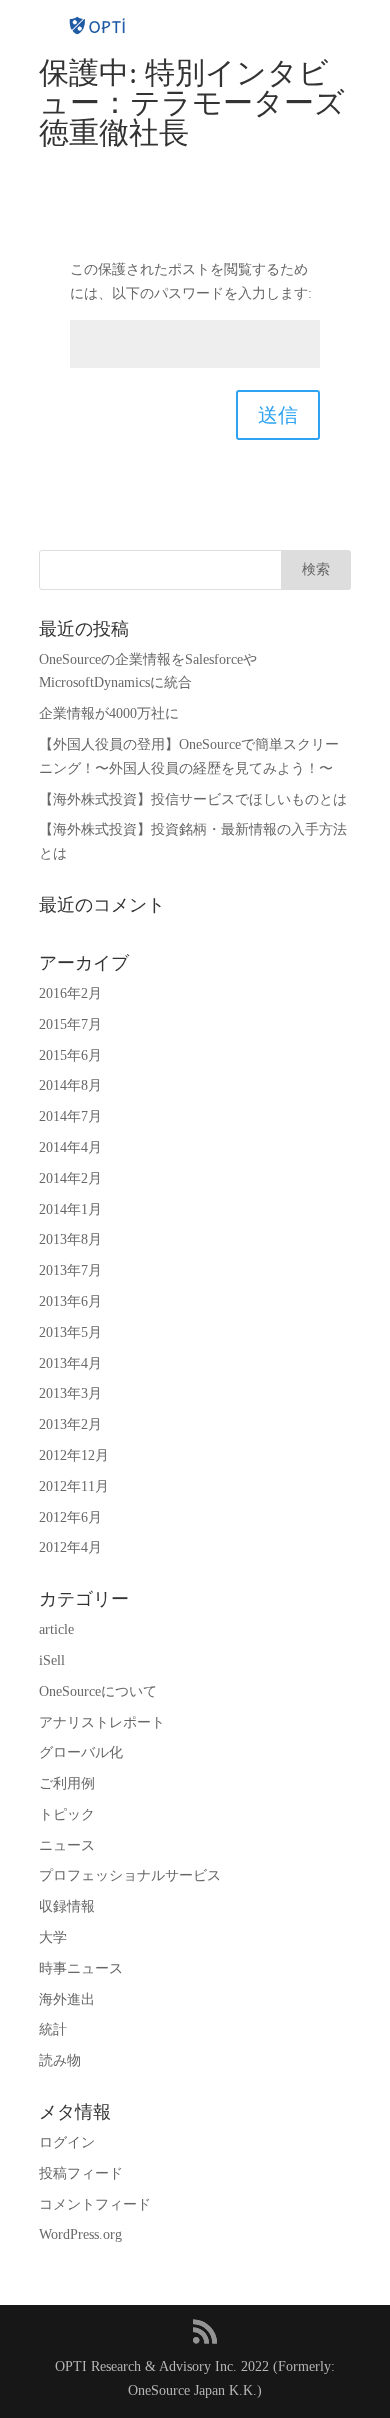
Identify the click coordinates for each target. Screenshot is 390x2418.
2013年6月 (70, 1301)
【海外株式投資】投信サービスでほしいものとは (193, 799)
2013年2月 (70, 1424)
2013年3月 (70, 1393)
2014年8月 (70, 1085)
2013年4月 (70, 1363)
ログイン (67, 2142)
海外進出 (67, 1999)
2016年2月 (70, 993)
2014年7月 (70, 1116)
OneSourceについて (98, 1691)
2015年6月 (70, 1055)
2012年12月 (74, 1455)
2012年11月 (74, 1486)
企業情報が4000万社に (109, 713)
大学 (53, 1937)
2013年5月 (70, 1332)
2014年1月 (70, 1209)
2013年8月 (70, 1239)
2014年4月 (70, 1147)
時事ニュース (81, 1968)
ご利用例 (67, 1783)
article (56, 1629)
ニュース (67, 1845)
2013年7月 (70, 1270)
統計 (53, 2029)
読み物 (60, 2060)
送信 (278, 415)
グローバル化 (81, 1752)
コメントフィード (95, 2204)
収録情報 (67, 1906)
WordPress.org (80, 2234)
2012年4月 (70, 1547)
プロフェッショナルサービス (130, 1875)
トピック (67, 1814)
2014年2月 (70, 1178)
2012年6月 (70, 1517)
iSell (52, 1660)
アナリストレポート (102, 1722)
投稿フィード (81, 2173)
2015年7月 (70, 1024)
